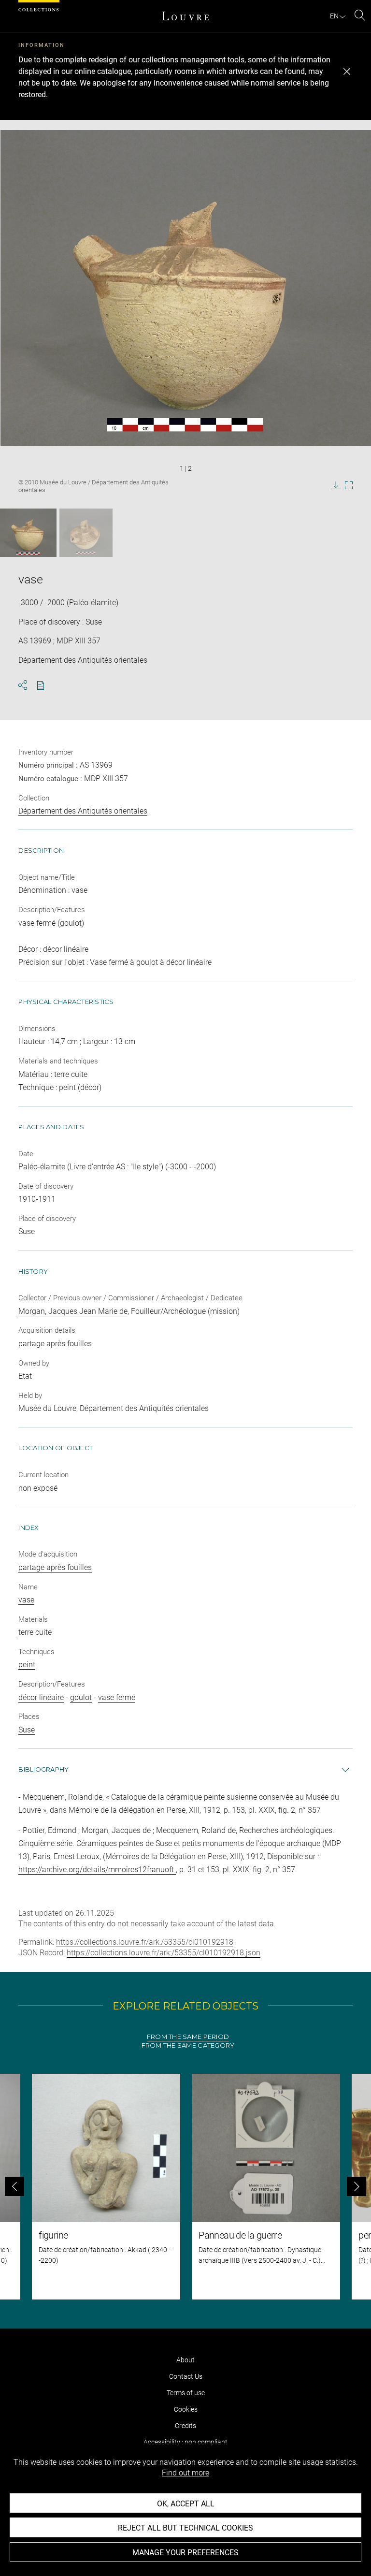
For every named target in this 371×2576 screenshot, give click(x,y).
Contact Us (186, 2376)
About (185, 2360)
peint (27, 1665)
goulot (81, 1697)
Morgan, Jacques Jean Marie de (73, 1311)
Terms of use (186, 2393)
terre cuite (35, 1632)
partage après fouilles (55, 1567)
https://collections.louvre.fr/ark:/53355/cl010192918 (145, 1942)
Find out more (185, 2473)
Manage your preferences (185, 2553)
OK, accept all (186, 2504)
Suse (27, 1730)
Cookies (186, 2409)
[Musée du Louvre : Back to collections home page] (185, 16)
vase (26, 1600)
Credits (185, 2426)
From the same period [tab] (188, 2037)
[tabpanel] (185, 2187)
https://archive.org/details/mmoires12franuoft (97, 1870)
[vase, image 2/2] (86, 533)
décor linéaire (41, 1697)
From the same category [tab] (188, 2045)
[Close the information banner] (347, 72)
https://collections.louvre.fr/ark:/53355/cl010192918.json (164, 1953)
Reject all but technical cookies (185, 2528)
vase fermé (117, 1697)
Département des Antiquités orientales (83, 811)
